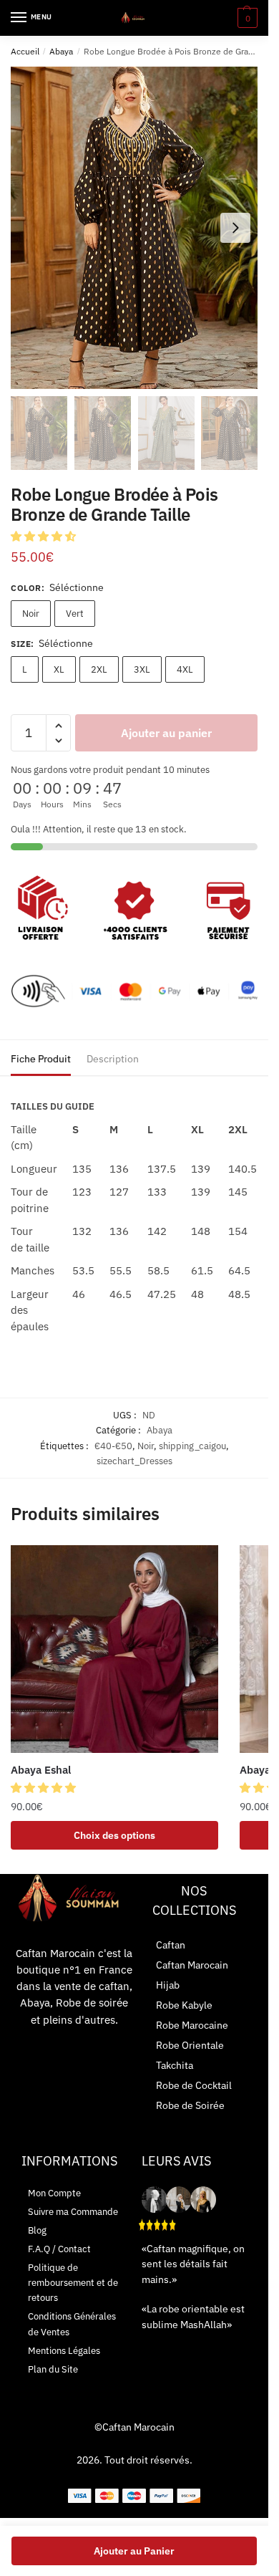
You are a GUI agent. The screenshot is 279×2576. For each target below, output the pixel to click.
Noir (31, 614)
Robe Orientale (190, 2045)
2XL (99, 669)
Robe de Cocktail (194, 2085)
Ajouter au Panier (134, 2551)
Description (113, 1059)
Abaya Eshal (41, 1770)
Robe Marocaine (192, 2025)
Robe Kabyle (184, 2005)
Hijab (168, 1985)
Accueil (25, 51)
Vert (75, 614)
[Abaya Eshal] (114, 1649)
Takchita (175, 2065)
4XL (185, 669)
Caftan (171, 1945)
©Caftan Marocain (134, 2427)
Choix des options (114, 1835)
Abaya (61, 51)
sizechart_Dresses (134, 1461)
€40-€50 (113, 1446)
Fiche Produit (41, 1059)
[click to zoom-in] (134, 228)
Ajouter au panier (166, 733)
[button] (45, 536)
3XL (142, 669)
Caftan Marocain (192, 1965)
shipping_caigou (192, 1446)
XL (59, 669)
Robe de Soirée (190, 2105)
